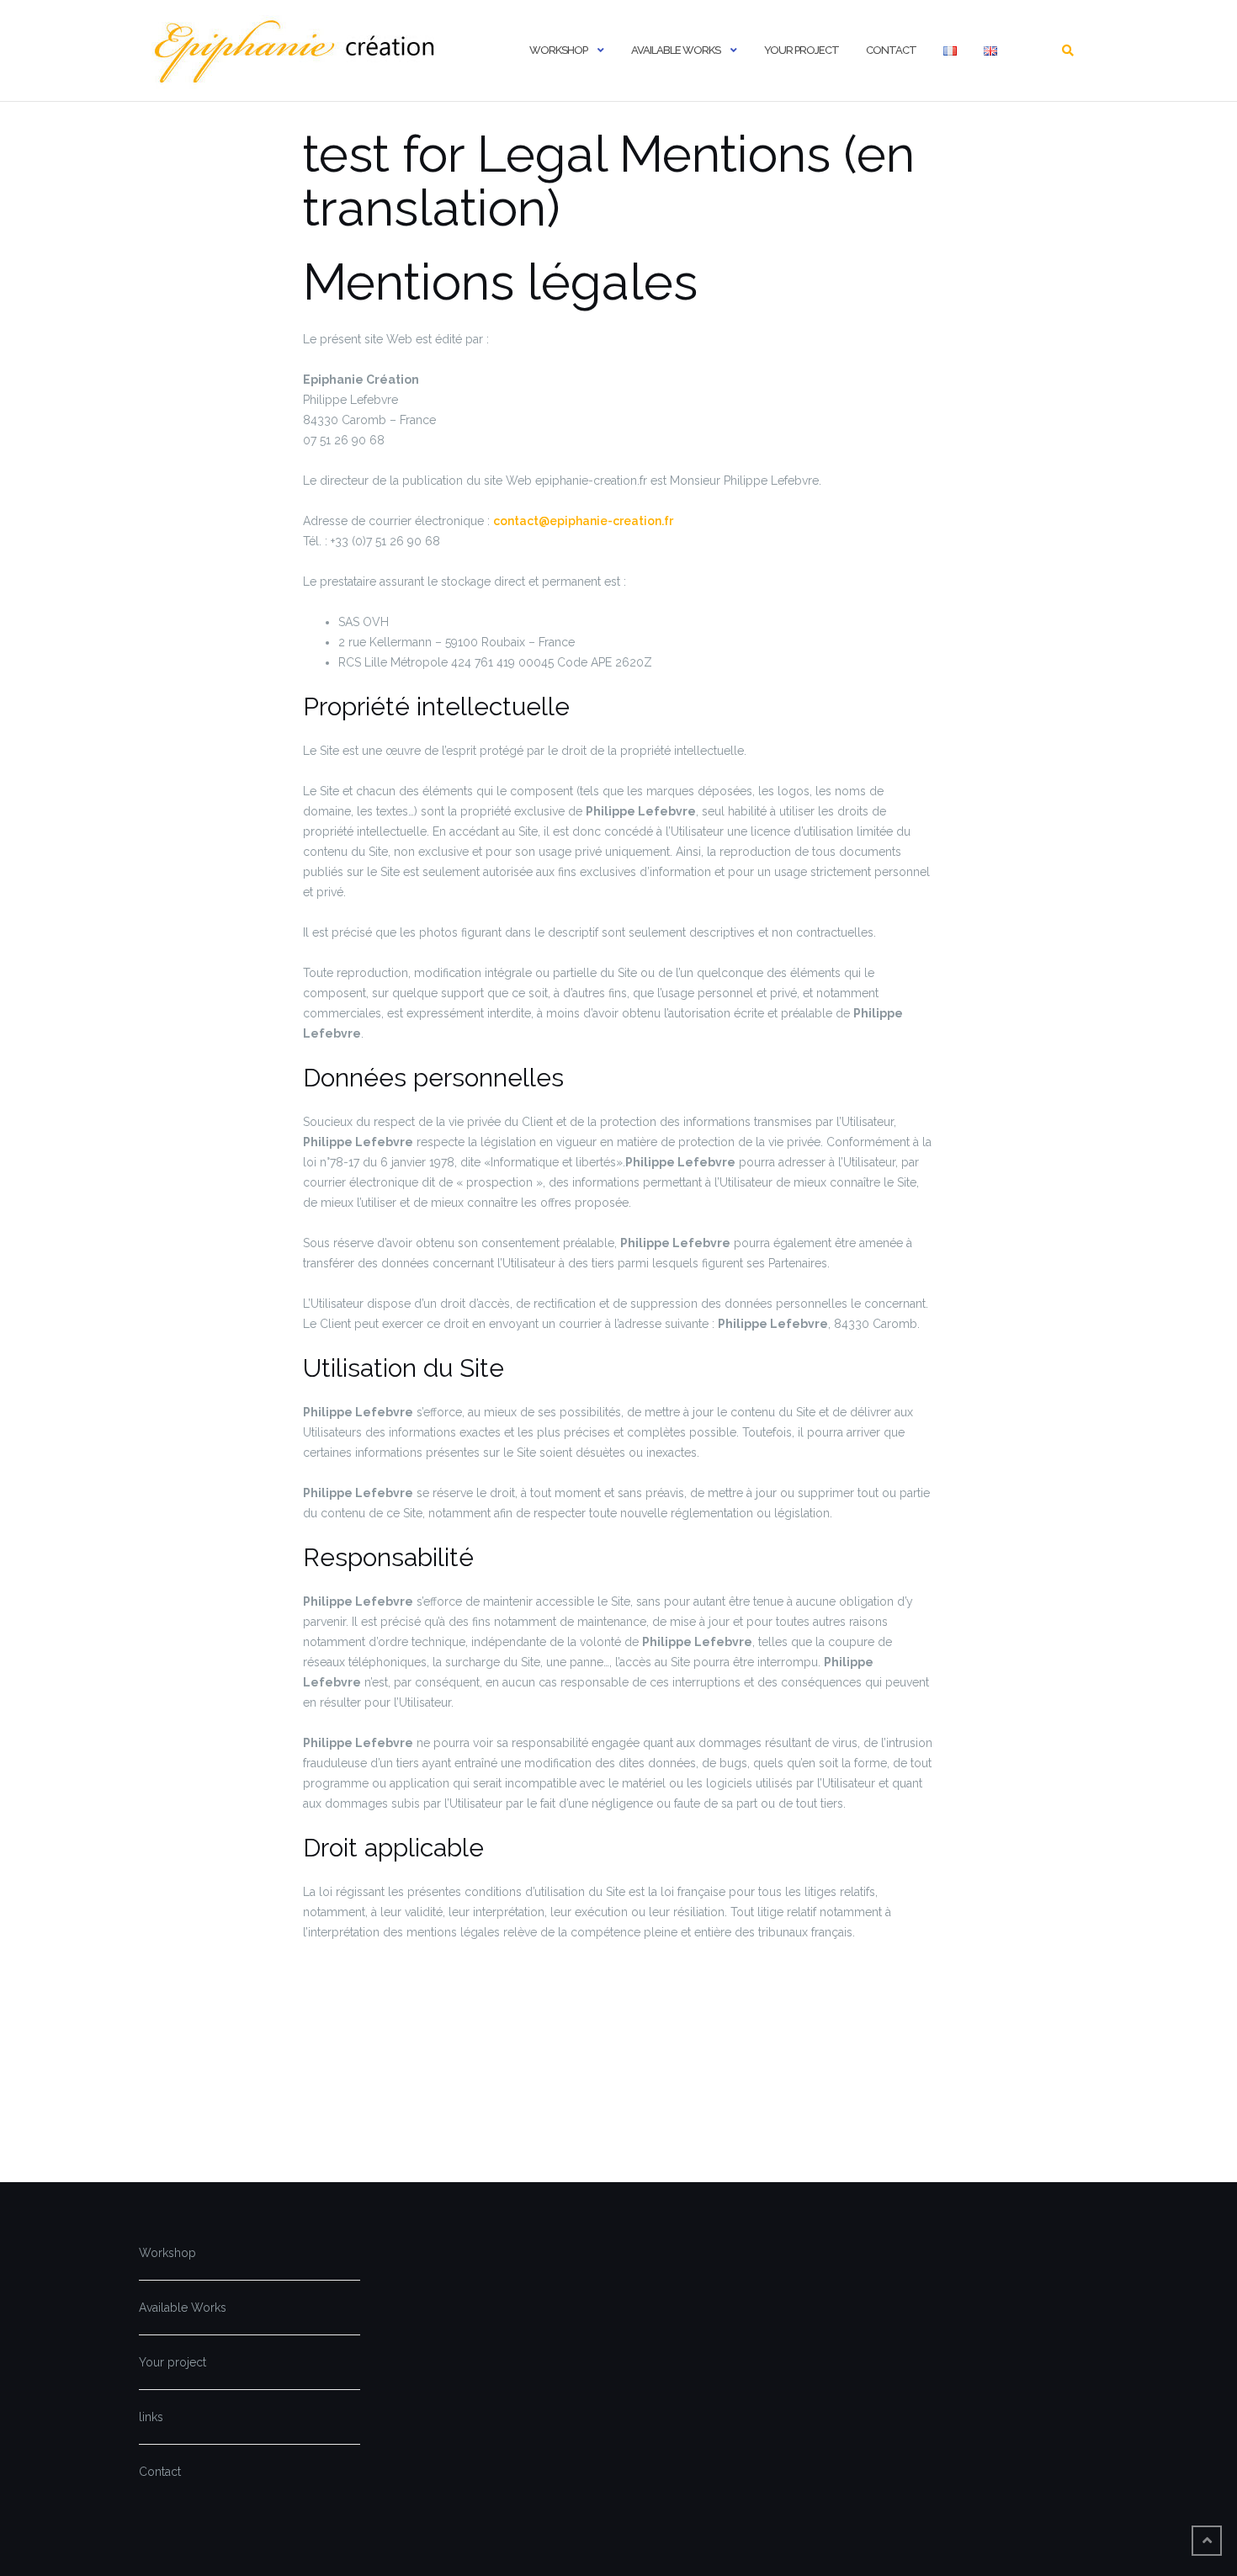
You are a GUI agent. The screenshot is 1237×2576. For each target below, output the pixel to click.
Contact (891, 50)
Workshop (558, 50)
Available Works (676, 50)
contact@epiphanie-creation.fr (583, 521)
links (151, 2417)
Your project (802, 50)
